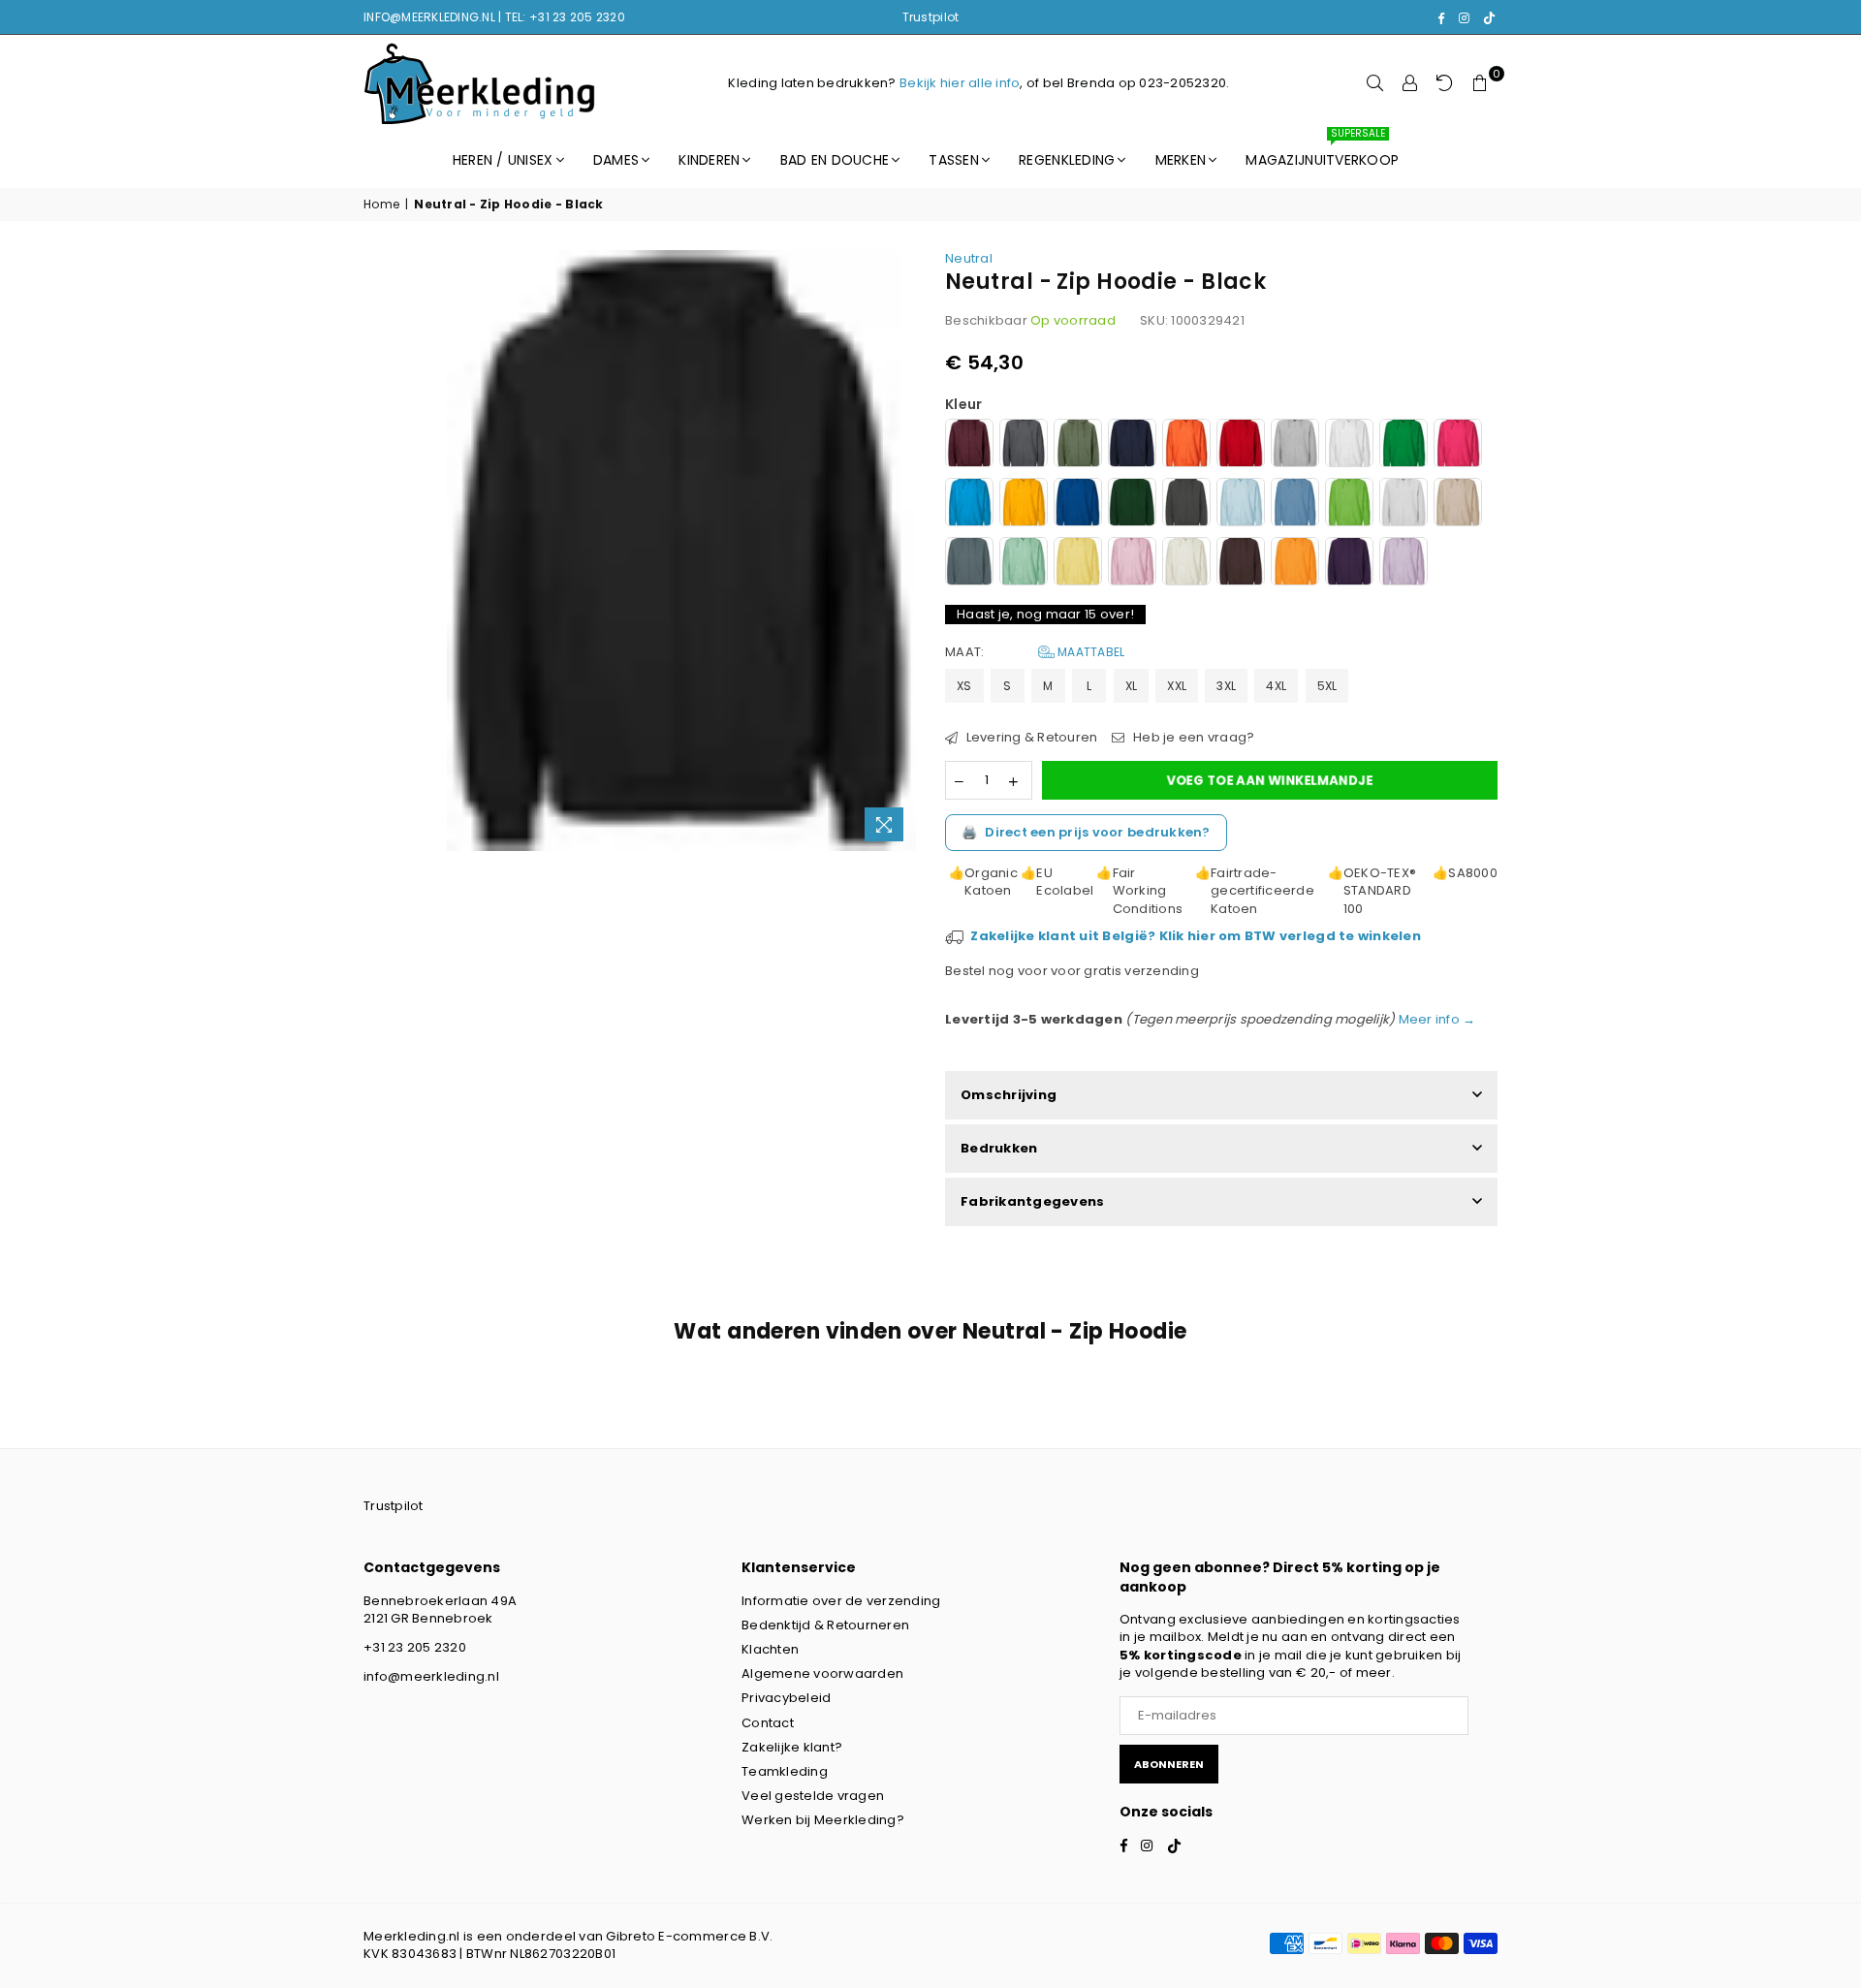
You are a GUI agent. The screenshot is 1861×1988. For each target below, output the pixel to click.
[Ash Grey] (1404, 505)
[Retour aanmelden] (1445, 83)
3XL (1226, 686)
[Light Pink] (1132, 564)
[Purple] (1349, 564)
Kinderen (709, 160)
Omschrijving (1009, 1095)
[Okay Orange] (1295, 564)
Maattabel (1090, 652)
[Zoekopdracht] (1375, 83)
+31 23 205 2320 (415, 1647)
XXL (1177, 686)
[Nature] (1186, 564)
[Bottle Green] (1132, 505)
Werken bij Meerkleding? (823, 1820)
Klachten (770, 1649)
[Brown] (1241, 564)
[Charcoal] (1186, 505)
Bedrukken (999, 1148)
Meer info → (1435, 1019)
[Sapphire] (969, 505)
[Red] (1241, 445)
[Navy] (1132, 445)
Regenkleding (1067, 160)
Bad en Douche (835, 160)
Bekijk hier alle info (960, 83)
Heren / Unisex (503, 160)
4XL (1276, 686)
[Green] (1404, 445)
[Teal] (969, 564)
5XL (1327, 686)
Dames (616, 160)
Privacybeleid (786, 1698)
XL (1132, 686)
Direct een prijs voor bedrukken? (1086, 832)
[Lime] (1349, 505)
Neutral (969, 258)
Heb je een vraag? (1192, 738)
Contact (768, 1723)
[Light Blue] (1241, 505)
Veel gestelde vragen (813, 1796)
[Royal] (1078, 505)
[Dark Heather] (1024, 445)
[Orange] (1186, 445)
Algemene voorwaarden (822, 1673)
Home (381, 205)
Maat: (1035, 652)
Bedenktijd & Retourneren (825, 1625)
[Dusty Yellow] (1078, 564)
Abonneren (1169, 1764)
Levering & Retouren (1030, 738)
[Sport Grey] (1295, 445)
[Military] (1078, 445)
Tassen (954, 160)
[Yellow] (1024, 505)
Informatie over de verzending (841, 1601)
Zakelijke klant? (792, 1747)
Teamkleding (785, 1771)
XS (964, 686)
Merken (1181, 160)
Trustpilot (931, 17)
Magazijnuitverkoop (1322, 151)
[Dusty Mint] (1024, 564)
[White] (1349, 445)
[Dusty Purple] (1404, 564)
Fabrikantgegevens (1032, 1201)
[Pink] (1458, 445)
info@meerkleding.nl (431, 1676)
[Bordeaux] (969, 445)
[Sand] (1458, 505)
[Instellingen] (1410, 83)
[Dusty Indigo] (1295, 505)
